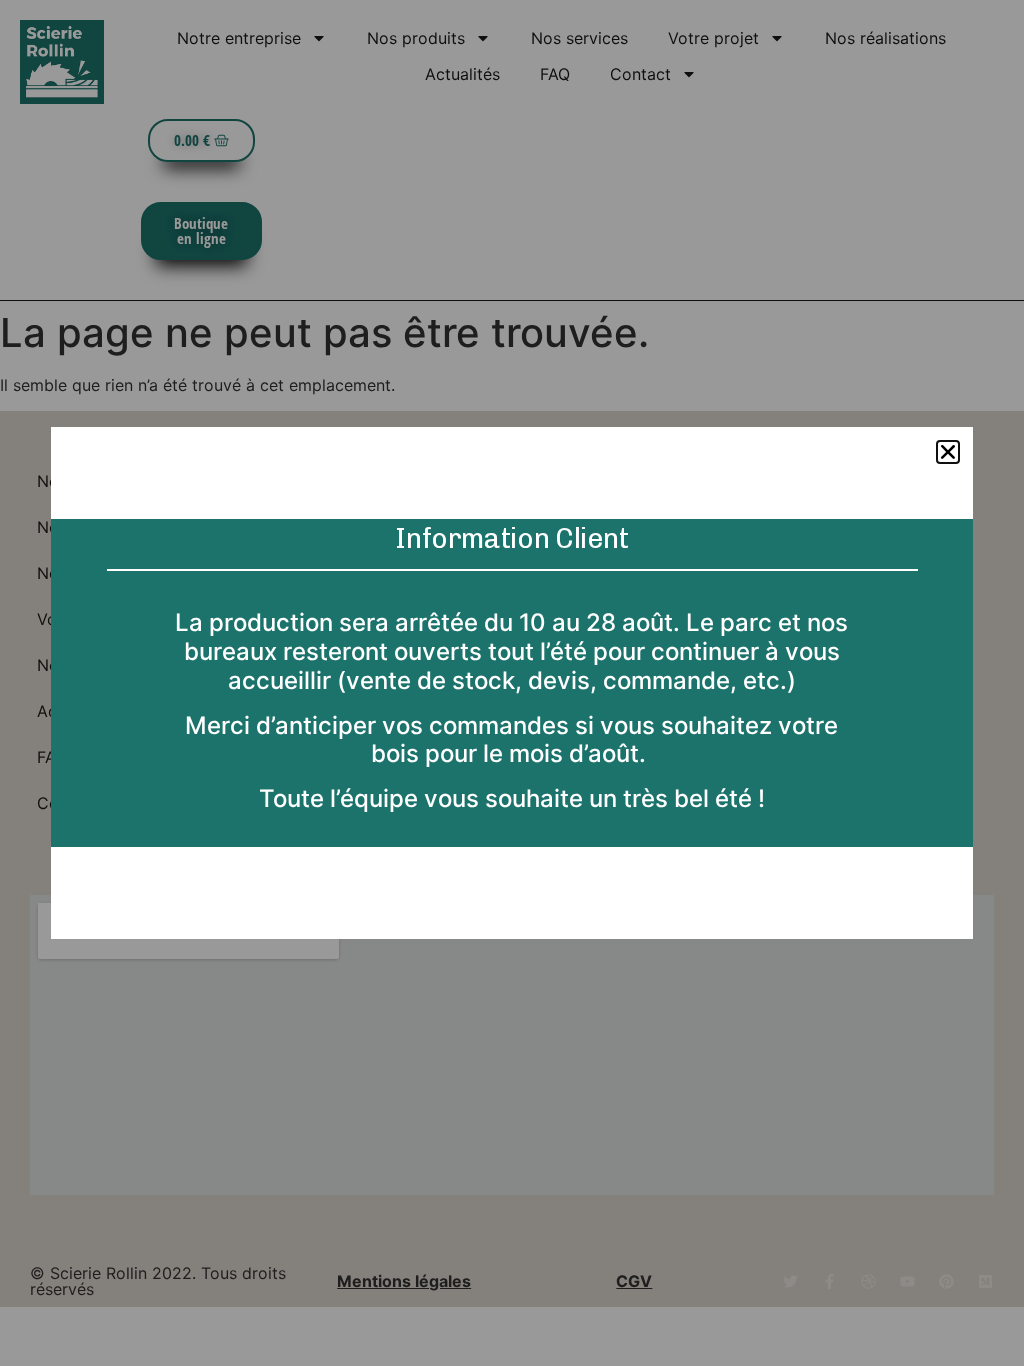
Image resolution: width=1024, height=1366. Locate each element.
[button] (948, 452)
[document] (512, 683)
